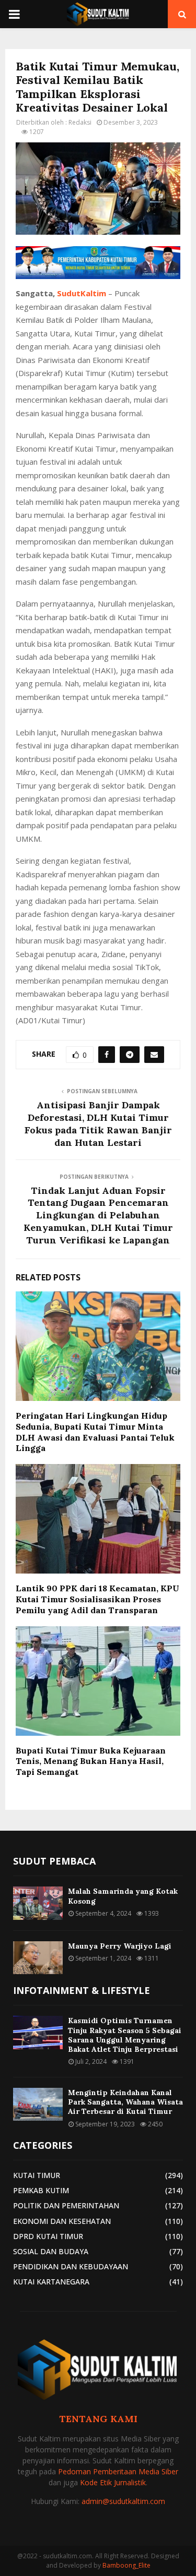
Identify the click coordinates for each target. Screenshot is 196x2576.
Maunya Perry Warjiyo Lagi (120, 1946)
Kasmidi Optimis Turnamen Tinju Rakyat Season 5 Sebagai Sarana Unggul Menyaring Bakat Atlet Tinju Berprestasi (125, 2035)
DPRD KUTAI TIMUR (48, 2236)
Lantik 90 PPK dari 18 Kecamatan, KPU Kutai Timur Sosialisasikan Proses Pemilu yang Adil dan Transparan (97, 1599)
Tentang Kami (98, 2419)
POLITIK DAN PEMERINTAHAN (66, 2205)
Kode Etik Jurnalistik (113, 2482)
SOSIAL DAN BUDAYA (51, 2251)
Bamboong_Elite (126, 2565)
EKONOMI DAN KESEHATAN (62, 2221)
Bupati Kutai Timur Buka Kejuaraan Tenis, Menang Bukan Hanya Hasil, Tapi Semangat (91, 1761)
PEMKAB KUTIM (41, 2190)
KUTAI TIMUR (37, 2175)
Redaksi (80, 122)
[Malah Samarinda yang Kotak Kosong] (38, 1903)
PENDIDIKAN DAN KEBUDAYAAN (71, 2266)
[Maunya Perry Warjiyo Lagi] (38, 1958)
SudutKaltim (82, 293)
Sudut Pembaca (54, 1861)
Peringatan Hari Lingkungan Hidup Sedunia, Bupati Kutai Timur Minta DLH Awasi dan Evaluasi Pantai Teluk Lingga (95, 1432)
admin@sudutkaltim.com (123, 2501)
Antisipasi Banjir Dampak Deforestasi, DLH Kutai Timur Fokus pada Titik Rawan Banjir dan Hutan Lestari (98, 1124)
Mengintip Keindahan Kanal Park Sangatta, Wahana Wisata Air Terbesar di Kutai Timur (125, 2102)
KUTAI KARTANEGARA (51, 2282)
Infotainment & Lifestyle (82, 1990)
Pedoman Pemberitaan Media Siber (118, 2471)
